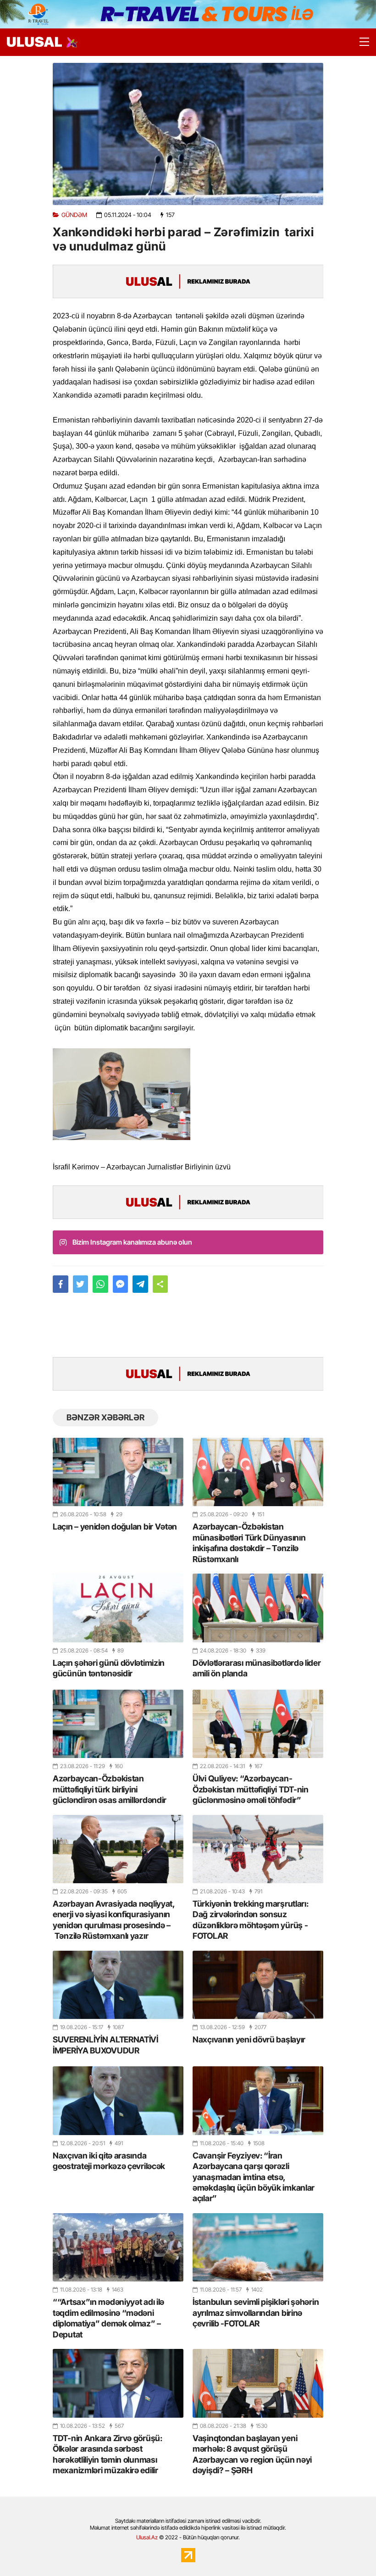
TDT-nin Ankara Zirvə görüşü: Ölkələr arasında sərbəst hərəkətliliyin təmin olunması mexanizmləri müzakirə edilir (108, 2454)
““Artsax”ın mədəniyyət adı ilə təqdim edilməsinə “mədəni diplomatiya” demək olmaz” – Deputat (108, 2318)
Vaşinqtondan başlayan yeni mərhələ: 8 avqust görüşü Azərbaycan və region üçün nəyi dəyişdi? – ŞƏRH (252, 2454)
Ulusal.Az (147, 2537)
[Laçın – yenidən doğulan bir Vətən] (118, 1472)
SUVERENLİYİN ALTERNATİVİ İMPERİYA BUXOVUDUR (105, 2045)
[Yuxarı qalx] (350, 2550)
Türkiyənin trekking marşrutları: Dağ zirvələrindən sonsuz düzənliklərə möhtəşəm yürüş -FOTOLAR (250, 1920)
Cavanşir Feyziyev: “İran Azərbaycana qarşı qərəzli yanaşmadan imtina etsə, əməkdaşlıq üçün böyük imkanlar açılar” (254, 2177)
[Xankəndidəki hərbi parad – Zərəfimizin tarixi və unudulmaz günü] (188, 134)
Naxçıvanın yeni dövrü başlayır (249, 2039)
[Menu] (360, 42)
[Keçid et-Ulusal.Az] (34, 42)
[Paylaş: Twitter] (81, 1284)
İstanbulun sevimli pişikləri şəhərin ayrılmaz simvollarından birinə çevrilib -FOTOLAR (256, 2313)
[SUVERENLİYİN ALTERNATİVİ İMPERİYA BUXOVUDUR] (118, 1985)
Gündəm (74, 215)
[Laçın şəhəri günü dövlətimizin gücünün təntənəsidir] (118, 1608)
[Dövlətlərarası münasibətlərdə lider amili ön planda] (258, 1608)
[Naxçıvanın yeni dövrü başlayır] (258, 1985)
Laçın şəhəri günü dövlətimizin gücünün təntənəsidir (109, 1668)
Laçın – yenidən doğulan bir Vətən (115, 1527)
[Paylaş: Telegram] (140, 1284)
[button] (160, 1284)
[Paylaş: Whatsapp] (100, 1284)
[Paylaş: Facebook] (61, 1284)
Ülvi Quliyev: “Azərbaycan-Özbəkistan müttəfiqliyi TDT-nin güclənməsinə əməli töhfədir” (251, 1789)
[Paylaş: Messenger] (121, 1284)
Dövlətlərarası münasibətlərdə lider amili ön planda (257, 1668)
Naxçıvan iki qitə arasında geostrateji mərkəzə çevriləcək (109, 2161)
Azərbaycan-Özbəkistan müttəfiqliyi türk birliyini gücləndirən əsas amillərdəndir (110, 1789)
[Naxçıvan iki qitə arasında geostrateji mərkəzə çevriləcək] (118, 2100)
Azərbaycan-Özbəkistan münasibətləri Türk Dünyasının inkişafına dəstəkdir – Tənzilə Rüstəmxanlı (249, 1543)
